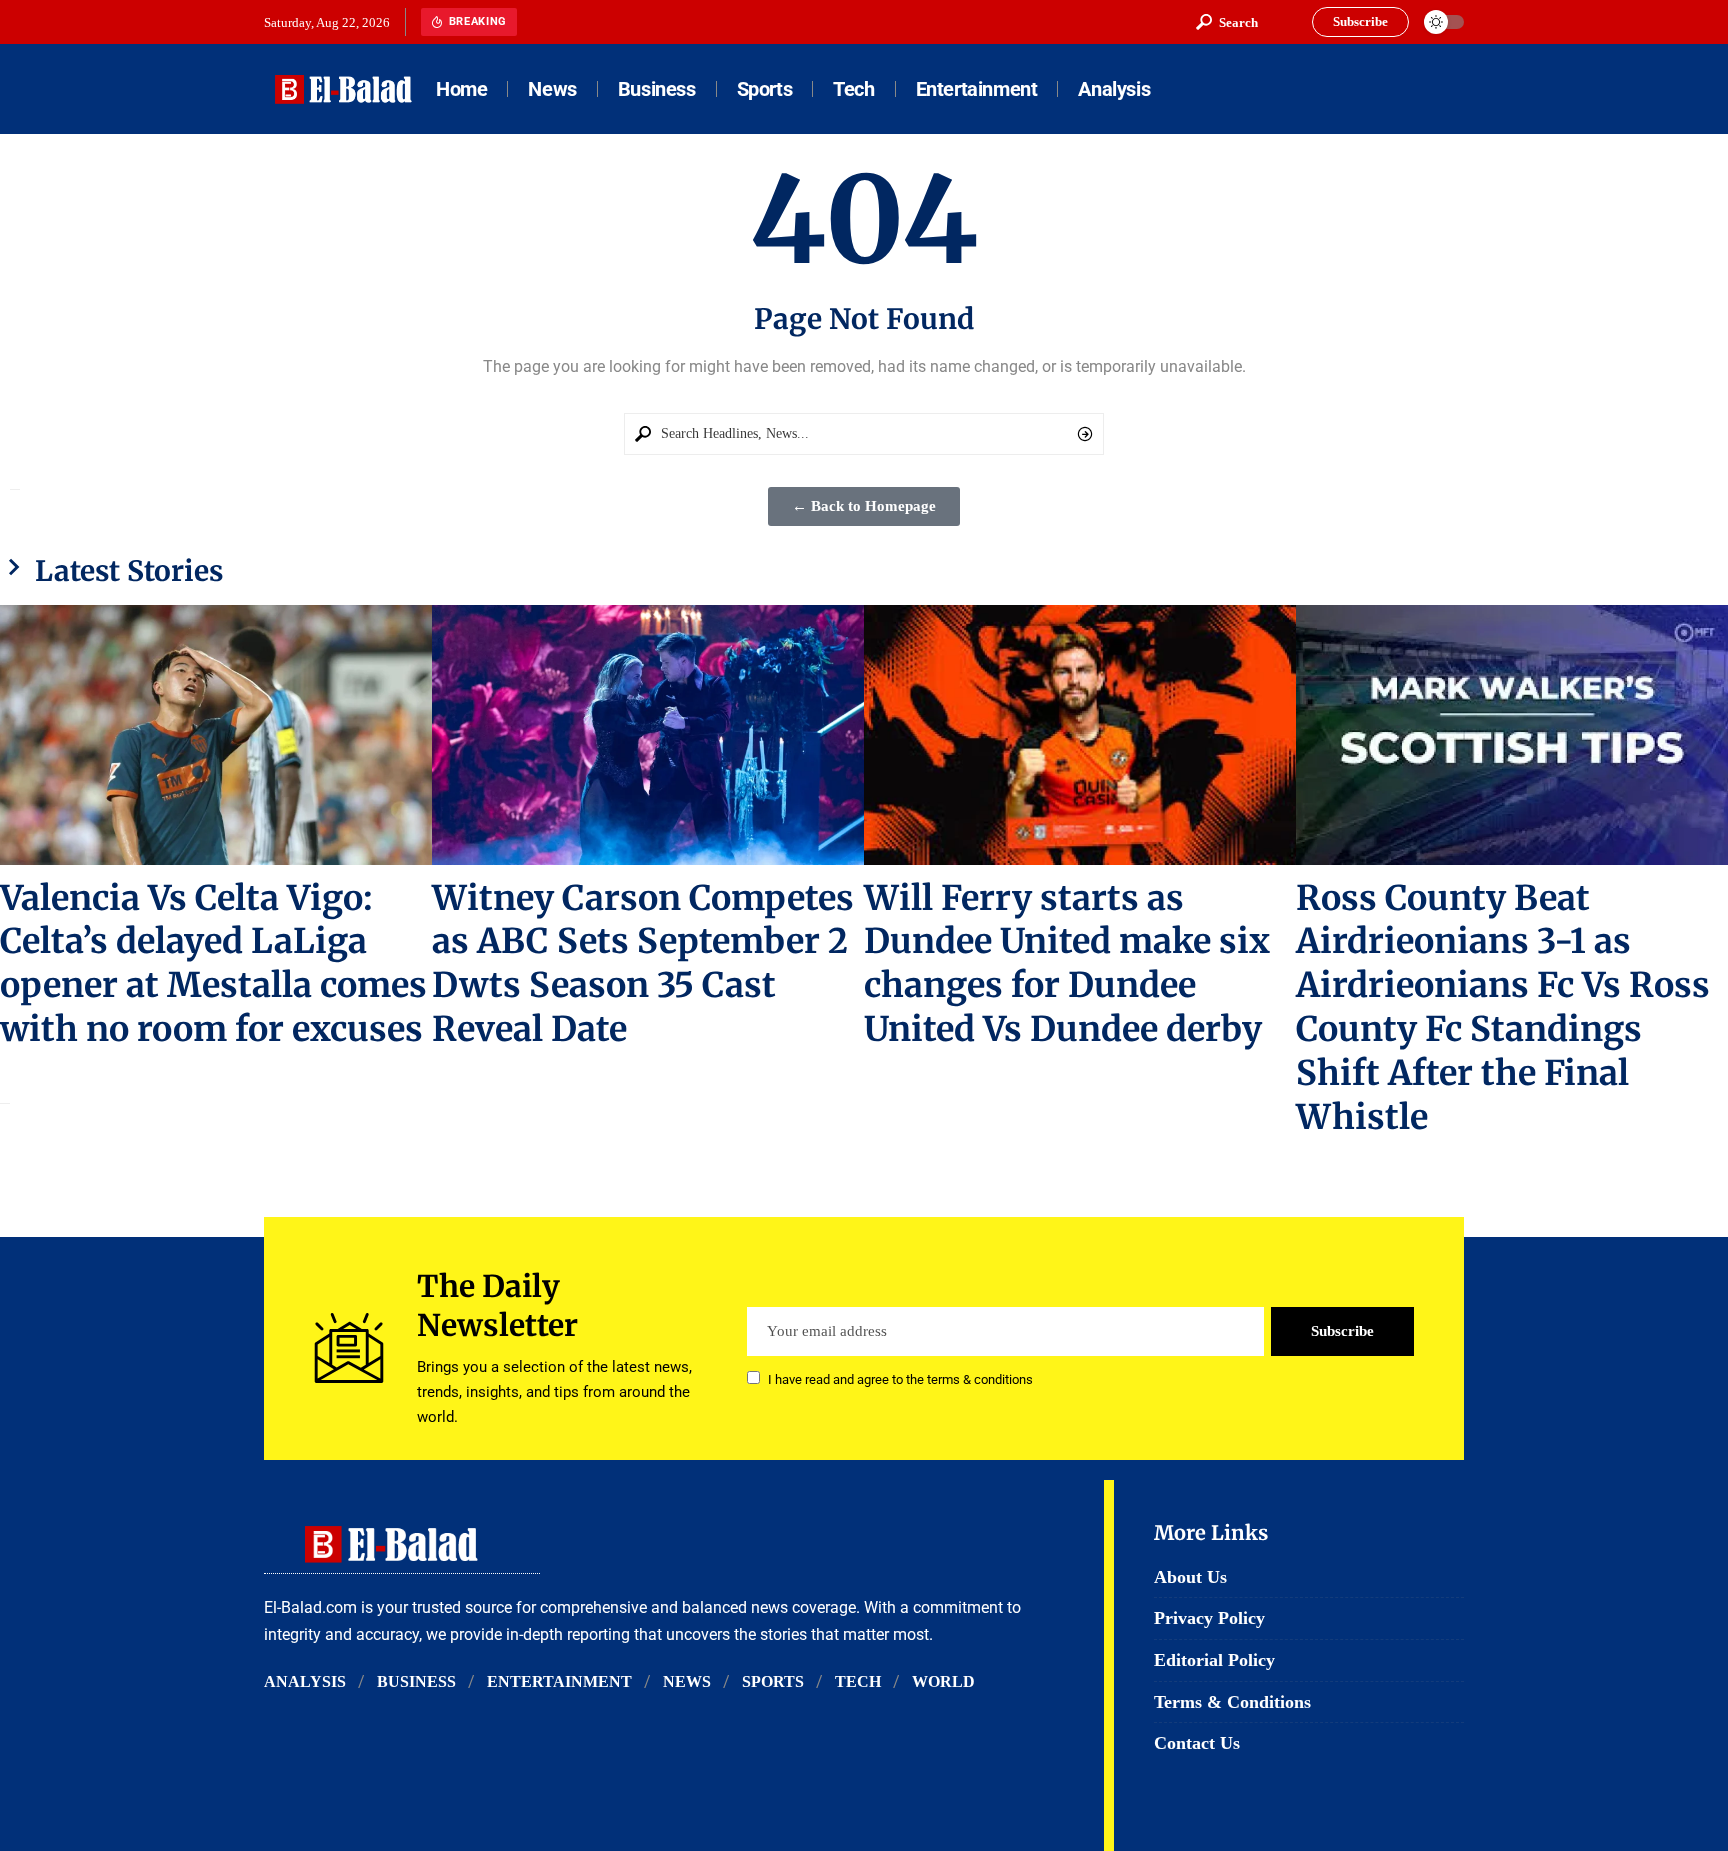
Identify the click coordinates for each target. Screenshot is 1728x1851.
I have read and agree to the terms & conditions (900, 1379)
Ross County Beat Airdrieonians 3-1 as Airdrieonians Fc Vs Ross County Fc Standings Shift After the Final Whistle (1503, 1008)
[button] (1227, 22)
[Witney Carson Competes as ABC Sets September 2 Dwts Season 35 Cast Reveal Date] (648, 734)
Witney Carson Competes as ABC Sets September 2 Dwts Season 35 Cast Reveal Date (643, 964)
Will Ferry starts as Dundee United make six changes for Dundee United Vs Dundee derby (1067, 964)
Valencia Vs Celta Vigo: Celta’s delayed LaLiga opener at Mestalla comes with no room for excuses (213, 964)
